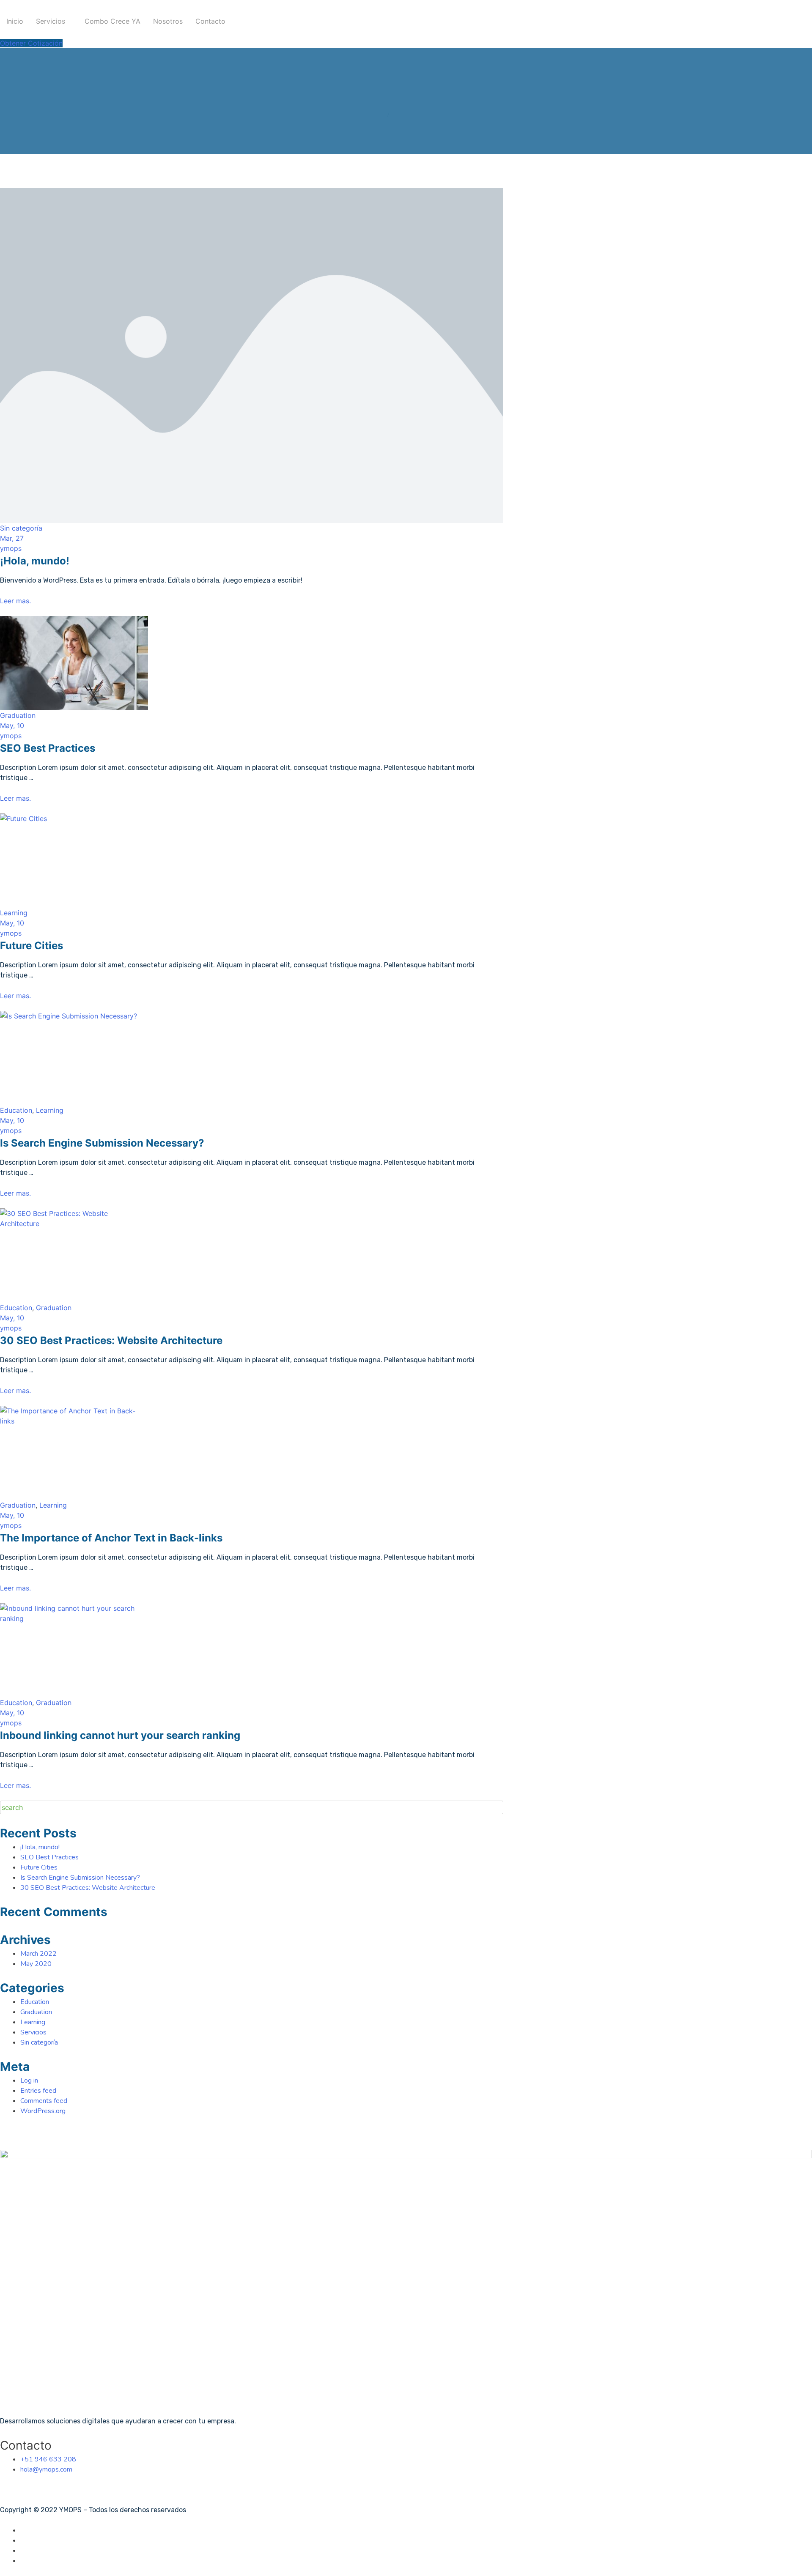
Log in (29, 2081)
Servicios (51, 21)
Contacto (210, 21)
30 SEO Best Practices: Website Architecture (111, 1340)
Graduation (18, 715)
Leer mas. (15, 601)
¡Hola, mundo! (35, 561)
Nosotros (168, 21)
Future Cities (32, 946)
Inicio (15, 21)
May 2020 (36, 1964)
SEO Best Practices (48, 748)
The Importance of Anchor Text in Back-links (111, 1538)
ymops (11, 548)
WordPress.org (43, 2111)
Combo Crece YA (112, 21)
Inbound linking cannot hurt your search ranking (120, 1735)
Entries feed (38, 2091)
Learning (14, 913)
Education (16, 1110)
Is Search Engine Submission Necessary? (102, 1143)
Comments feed (44, 2101)
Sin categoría (21, 528)
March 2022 (38, 1954)
